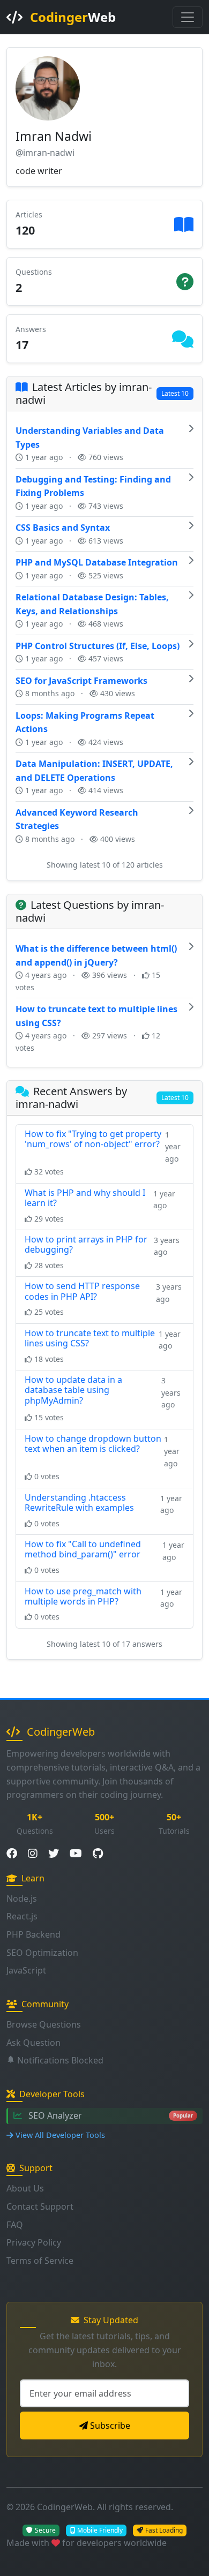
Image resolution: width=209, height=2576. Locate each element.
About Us (25, 2188)
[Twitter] (54, 1854)
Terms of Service (40, 2261)
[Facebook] (12, 1854)
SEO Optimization (42, 1953)
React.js (22, 1916)
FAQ (15, 2225)
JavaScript (26, 1970)
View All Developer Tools (60, 2135)
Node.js (22, 1899)
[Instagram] (33, 1854)
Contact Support (40, 2206)
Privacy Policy (34, 2242)
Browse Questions (44, 2024)
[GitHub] (98, 1854)
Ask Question (33, 2043)
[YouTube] (76, 1854)
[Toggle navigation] (188, 17)
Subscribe (110, 2426)
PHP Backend (33, 1934)
